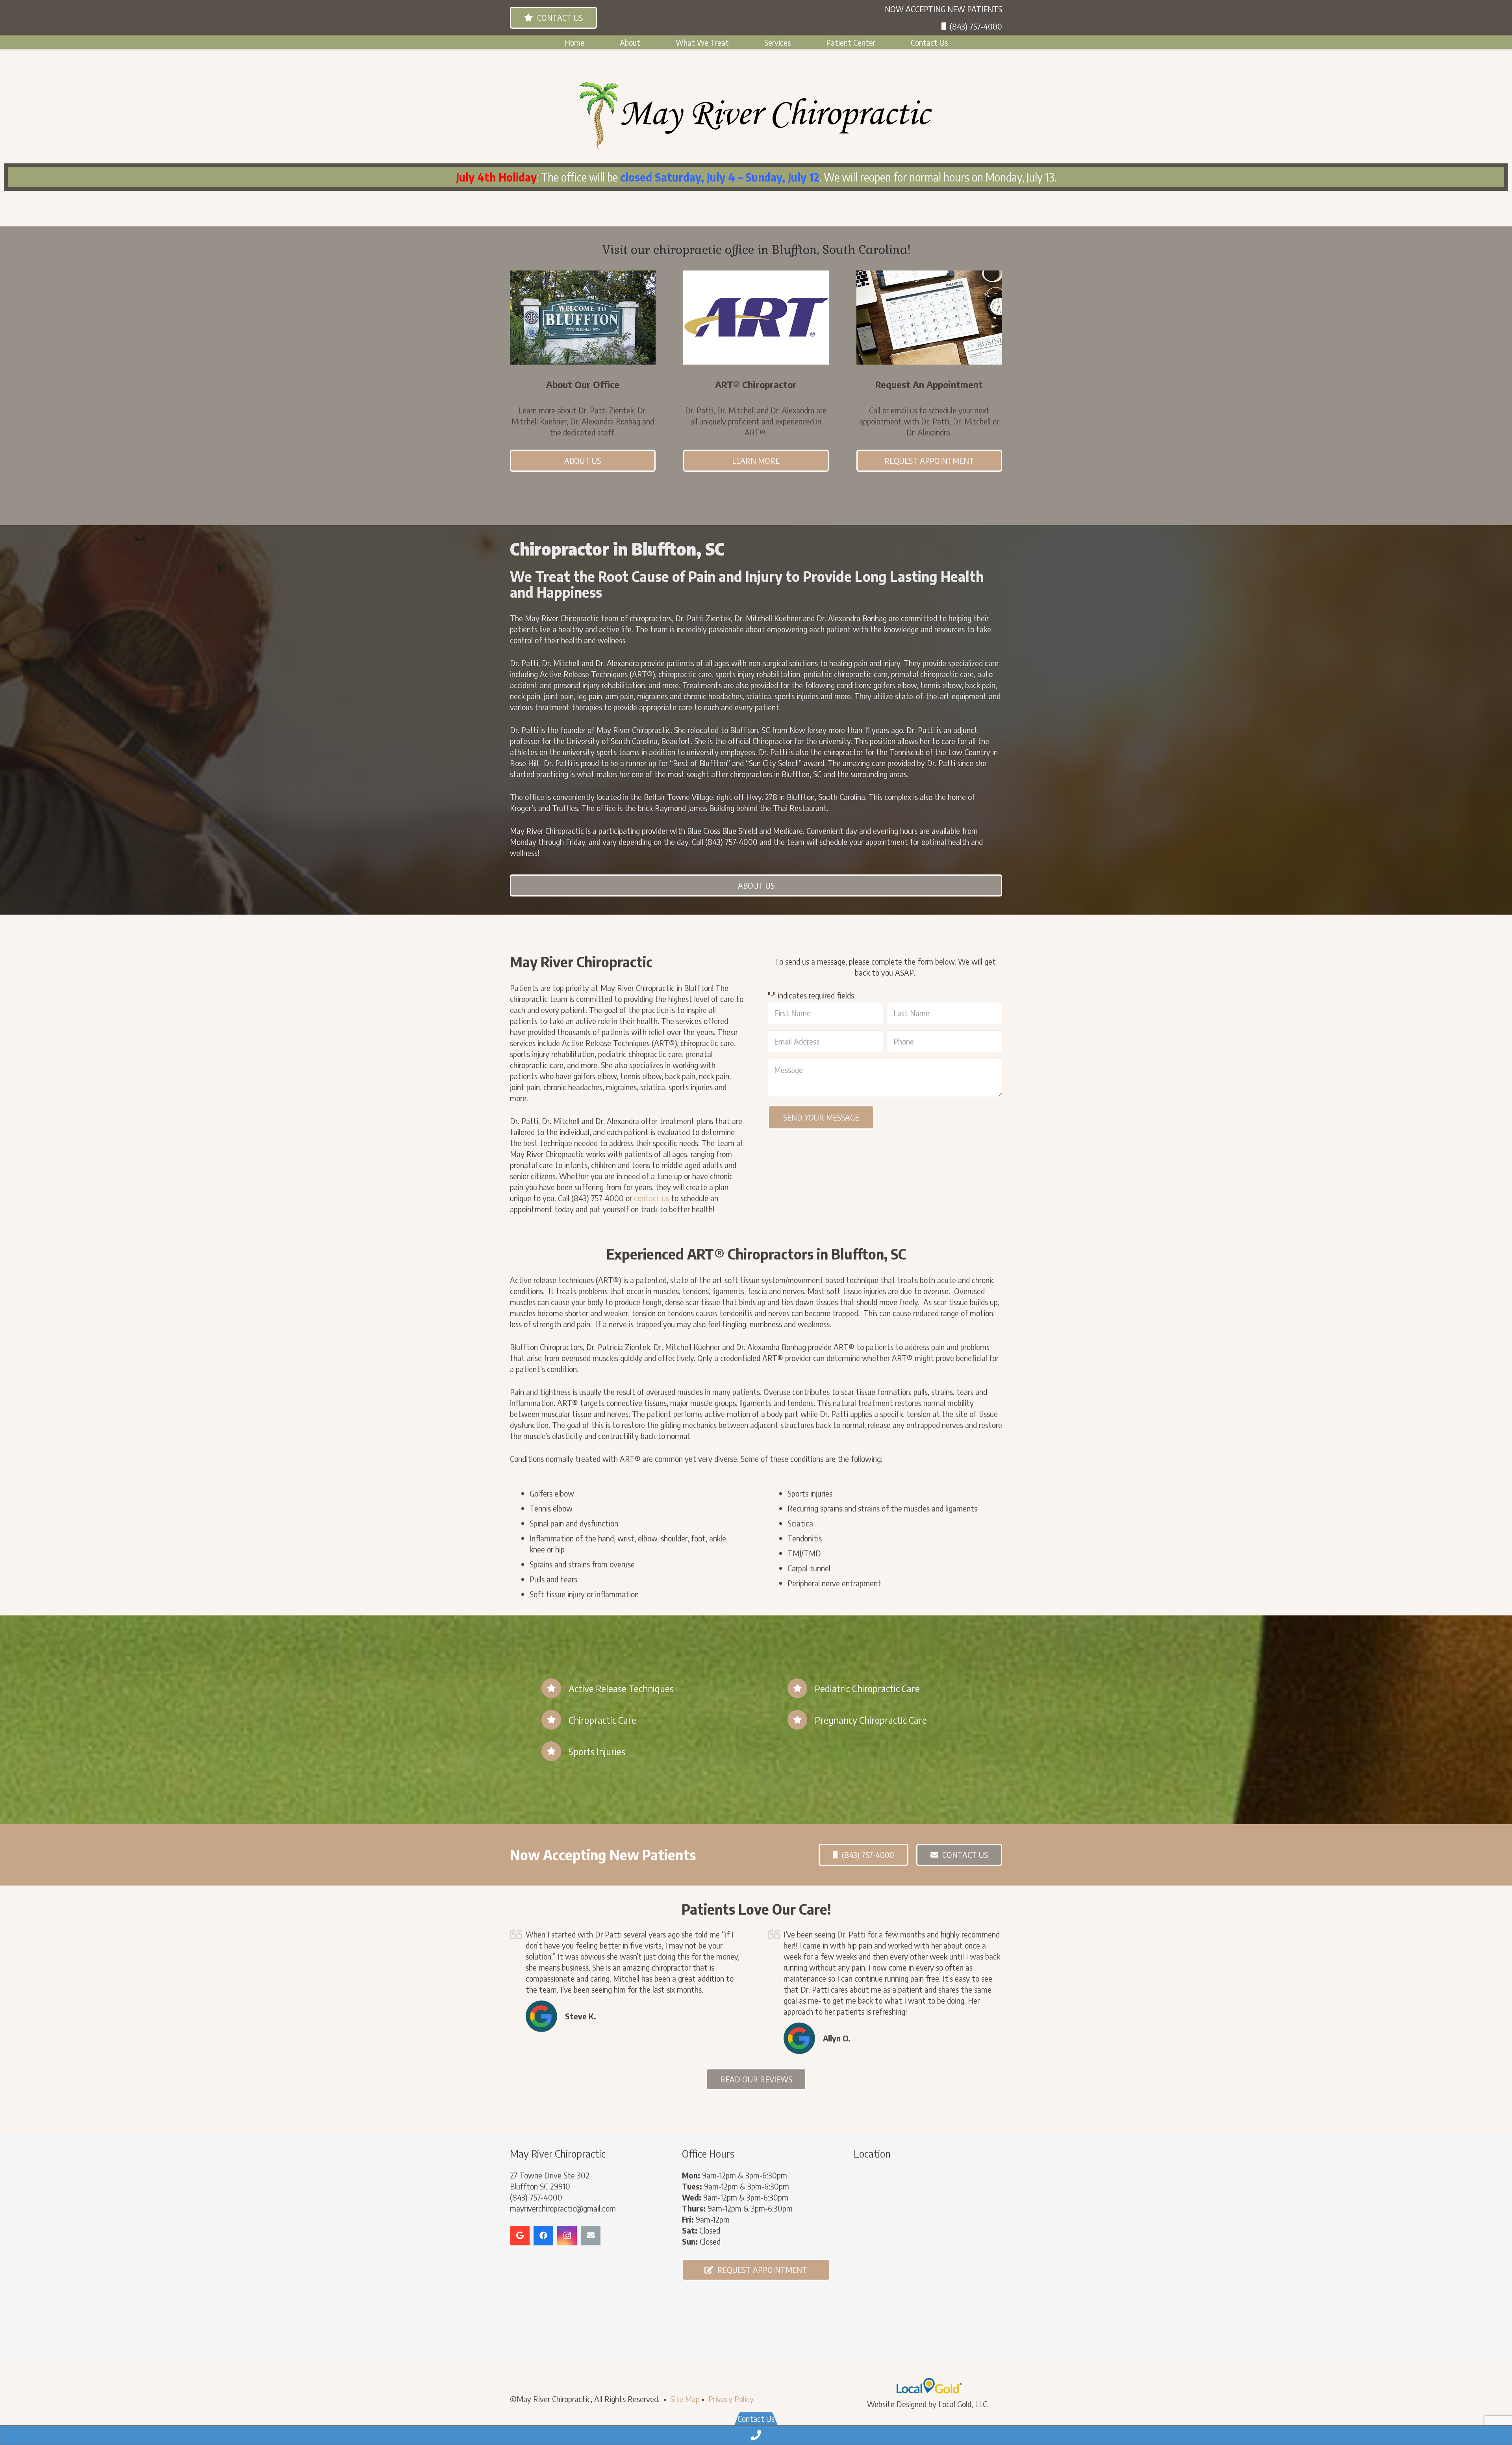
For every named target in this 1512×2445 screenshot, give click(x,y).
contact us (651, 1198)
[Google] (520, 2236)
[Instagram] (567, 2236)
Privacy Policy (731, 2399)
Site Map (685, 2399)
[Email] (591, 2236)
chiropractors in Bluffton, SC (776, 774)
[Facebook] (543, 2236)
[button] (645, 42)
